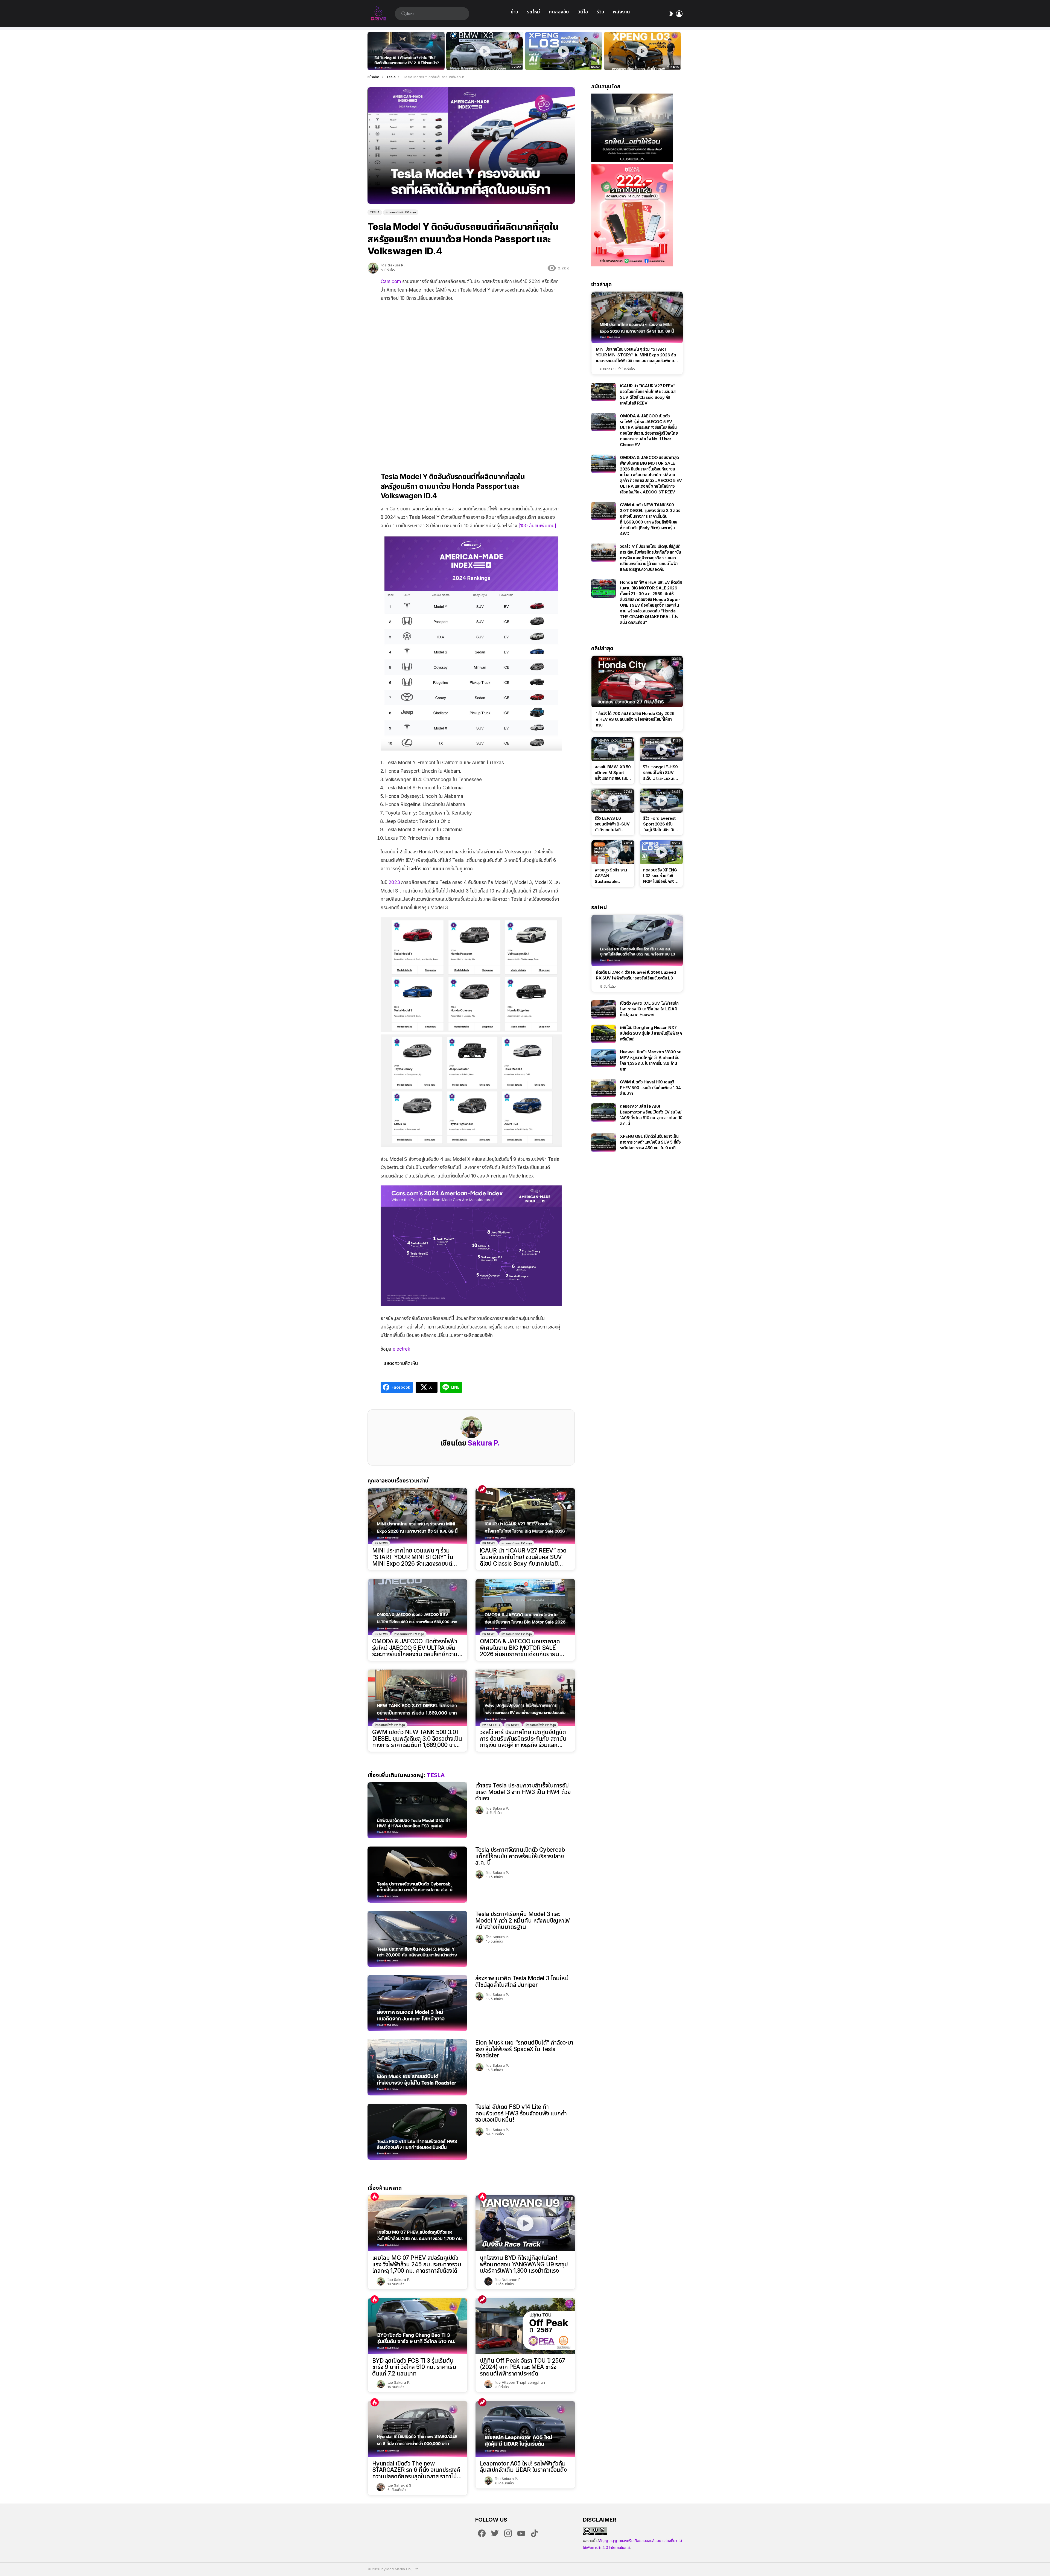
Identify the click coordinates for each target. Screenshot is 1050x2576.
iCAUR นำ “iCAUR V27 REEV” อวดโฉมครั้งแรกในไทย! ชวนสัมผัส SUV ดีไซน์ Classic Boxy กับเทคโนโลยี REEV (523, 1557)
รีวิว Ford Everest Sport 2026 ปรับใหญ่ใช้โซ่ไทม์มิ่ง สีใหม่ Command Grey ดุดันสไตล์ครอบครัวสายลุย (661, 824)
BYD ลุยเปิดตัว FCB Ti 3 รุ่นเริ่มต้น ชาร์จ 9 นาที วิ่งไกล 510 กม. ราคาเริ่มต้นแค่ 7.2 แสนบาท (414, 2367)
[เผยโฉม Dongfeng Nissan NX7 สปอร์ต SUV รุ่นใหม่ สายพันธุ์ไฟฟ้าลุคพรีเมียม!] (603, 1034)
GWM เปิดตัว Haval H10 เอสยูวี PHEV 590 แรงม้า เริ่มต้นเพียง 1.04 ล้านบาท (650, 1088)
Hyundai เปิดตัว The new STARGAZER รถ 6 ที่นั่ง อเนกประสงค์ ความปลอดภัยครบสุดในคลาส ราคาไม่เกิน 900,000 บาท (416, 2470)
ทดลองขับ (559, 12)
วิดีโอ (583, 12)
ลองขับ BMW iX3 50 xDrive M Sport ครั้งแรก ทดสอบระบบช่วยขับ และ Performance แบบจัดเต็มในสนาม (481, 60)
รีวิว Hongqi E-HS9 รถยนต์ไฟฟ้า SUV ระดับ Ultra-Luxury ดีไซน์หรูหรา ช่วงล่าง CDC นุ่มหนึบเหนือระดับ (660, 773)
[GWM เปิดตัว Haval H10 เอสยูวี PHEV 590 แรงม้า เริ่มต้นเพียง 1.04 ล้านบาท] (603, 1088)
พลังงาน (621, 12)
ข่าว (514, 12)
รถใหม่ (533, 12)
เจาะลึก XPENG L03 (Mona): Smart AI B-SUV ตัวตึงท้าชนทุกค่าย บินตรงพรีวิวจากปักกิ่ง (642, 60)
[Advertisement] (471, 342)
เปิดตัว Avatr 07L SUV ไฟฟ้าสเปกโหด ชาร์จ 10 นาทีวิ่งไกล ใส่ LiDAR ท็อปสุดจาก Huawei (649, 1009)
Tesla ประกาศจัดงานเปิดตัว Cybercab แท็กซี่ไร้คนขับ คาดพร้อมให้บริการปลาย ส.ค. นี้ (520, 1856)
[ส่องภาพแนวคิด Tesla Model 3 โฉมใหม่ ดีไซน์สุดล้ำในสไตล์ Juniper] (417, 2003)
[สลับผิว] (671, 14)
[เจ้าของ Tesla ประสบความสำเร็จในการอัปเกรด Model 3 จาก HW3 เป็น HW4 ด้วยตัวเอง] (417, 1810)
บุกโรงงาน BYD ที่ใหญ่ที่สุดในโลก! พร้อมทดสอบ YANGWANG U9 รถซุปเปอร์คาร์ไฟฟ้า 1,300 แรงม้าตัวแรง (524, 2264)
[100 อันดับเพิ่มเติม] (537, 526)
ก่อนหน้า (370, 51)
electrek (401, 1349)
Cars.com (391, 281)
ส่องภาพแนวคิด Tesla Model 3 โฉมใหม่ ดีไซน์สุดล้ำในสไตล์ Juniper (522, 1982)
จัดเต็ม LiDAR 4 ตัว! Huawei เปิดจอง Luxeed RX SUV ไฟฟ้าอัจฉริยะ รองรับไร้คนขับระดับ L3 (636, 975)
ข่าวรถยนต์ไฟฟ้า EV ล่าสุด (517, 1543)
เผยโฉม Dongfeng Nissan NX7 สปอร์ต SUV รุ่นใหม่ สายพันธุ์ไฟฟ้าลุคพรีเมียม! (651, 1033)
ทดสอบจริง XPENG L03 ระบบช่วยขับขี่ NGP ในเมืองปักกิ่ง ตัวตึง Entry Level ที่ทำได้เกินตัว (561, 60)
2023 (394, 882)
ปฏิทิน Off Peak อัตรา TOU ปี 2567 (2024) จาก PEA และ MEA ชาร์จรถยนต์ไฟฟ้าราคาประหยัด (523, 2367)
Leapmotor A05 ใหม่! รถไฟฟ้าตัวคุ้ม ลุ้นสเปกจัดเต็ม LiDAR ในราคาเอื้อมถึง (523, 2467)
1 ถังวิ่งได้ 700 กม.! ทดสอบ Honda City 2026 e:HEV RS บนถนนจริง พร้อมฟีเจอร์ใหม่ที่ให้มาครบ (635, 719)
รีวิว (600, 12)
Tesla (436, 1775)
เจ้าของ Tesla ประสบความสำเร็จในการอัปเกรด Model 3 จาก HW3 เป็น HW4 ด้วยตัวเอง (523, 1792)
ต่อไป (680, 51)
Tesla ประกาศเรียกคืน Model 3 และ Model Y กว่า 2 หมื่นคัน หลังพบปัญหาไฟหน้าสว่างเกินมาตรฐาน (523, 1920)
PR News (381, 1543)
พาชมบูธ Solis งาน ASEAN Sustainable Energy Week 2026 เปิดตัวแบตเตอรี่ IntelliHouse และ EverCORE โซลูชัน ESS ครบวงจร (611, 876)
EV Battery (491, 1725)
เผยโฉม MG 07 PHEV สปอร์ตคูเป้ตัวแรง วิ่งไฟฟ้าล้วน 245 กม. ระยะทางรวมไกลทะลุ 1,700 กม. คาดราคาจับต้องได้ (417, 2264)
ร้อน (375, 2197)
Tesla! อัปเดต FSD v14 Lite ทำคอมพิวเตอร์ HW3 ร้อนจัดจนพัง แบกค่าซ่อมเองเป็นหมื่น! (521, 2113)
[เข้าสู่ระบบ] (679, 14)
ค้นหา (404, 14)
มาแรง (482, 1489)
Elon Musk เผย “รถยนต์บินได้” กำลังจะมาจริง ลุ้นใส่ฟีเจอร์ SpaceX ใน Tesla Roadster (524, 2049)
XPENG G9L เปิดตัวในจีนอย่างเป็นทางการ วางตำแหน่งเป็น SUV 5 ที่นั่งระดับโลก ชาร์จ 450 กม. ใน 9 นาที (650, 1142)
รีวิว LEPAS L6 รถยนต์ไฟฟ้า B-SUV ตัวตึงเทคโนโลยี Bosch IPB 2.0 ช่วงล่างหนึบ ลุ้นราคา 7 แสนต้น (612, 824)
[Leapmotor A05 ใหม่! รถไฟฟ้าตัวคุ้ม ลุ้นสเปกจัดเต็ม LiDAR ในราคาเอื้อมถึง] (525, 2429)
